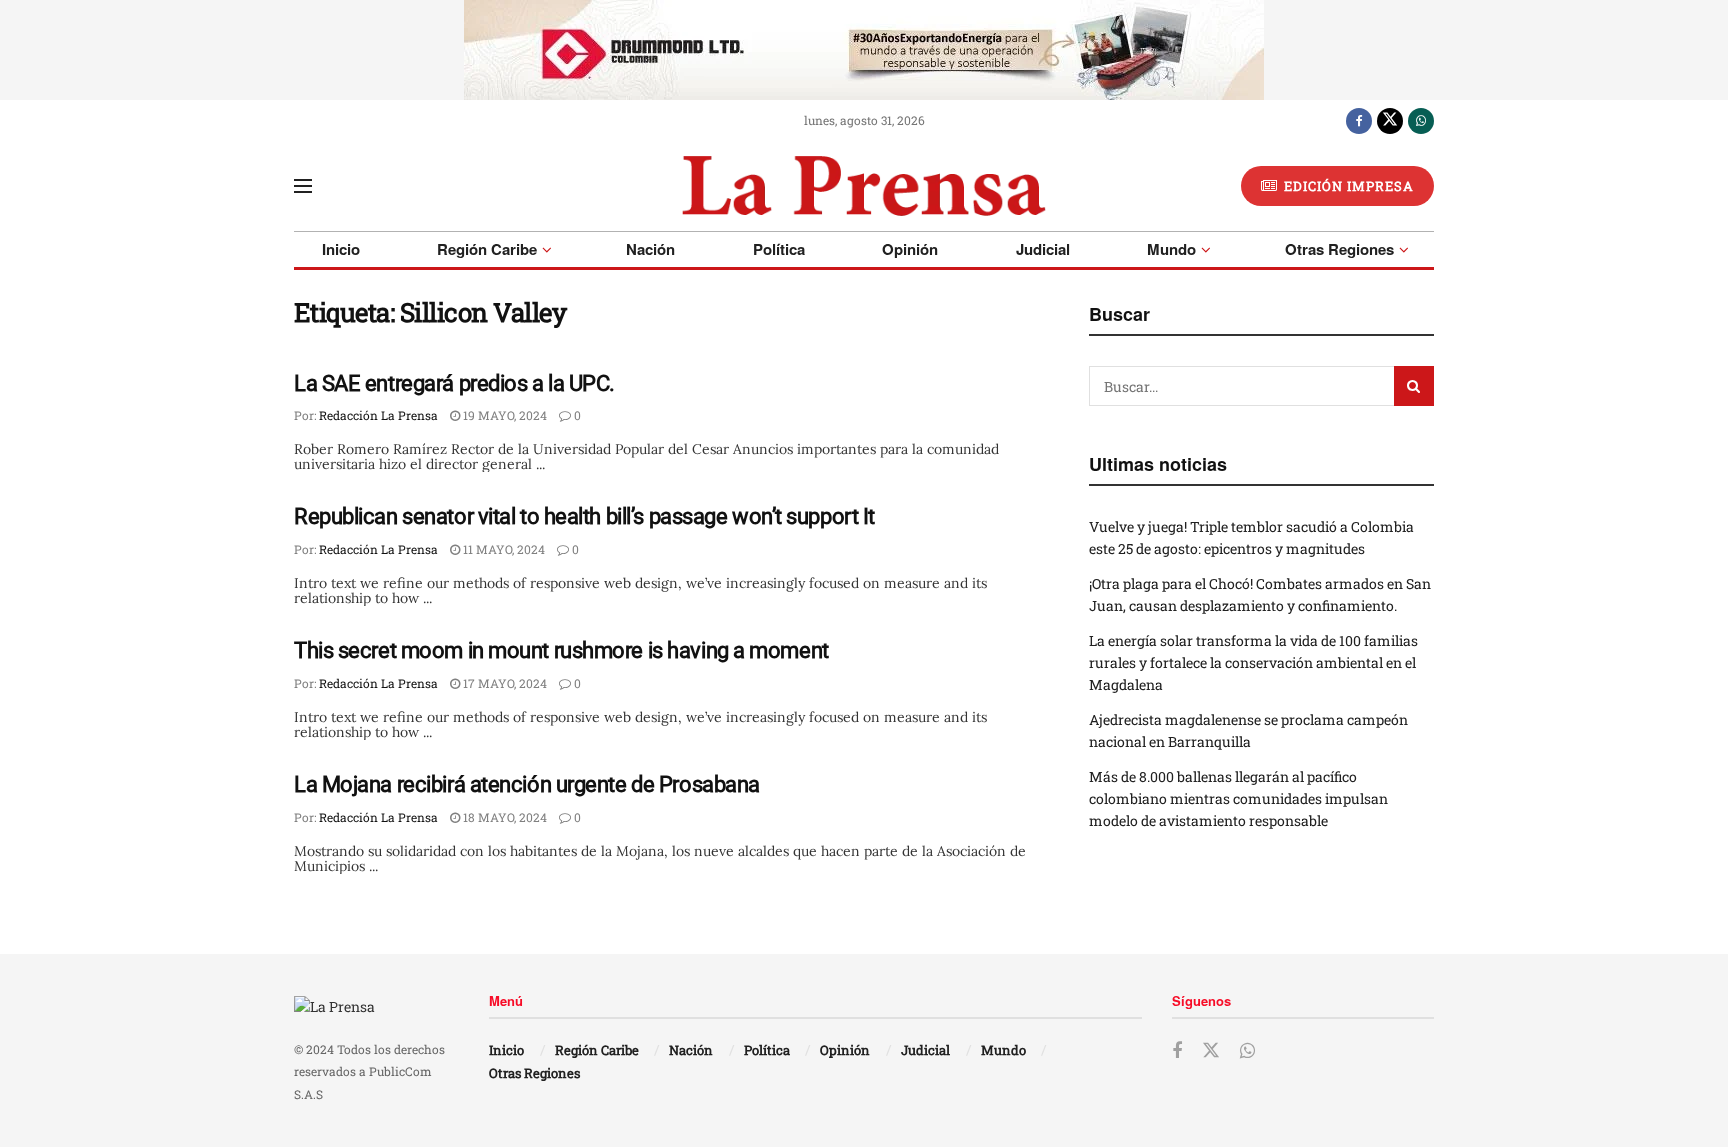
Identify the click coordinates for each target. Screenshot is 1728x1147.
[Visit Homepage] (863, 186)
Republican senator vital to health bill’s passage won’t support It (584, 516)
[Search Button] (1414, 386)
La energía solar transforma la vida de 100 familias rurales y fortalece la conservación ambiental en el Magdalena (1253, 663)
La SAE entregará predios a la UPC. (454, 383)
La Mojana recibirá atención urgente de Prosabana (527, 784)
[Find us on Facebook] (1359, 120)
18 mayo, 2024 (503, 817)
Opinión (910, 249)
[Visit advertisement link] (864, 50)
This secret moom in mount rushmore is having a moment (561, 650)
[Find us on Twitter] (1390, 120)
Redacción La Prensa (378, 415)
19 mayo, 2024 (503, 415)
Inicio (341, 249)
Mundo (1171, 249)
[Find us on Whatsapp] (1421, 120)
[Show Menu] (303, 186)
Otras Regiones (1339, 249)
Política (779, 249)
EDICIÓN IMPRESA (1347, 186)
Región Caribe (487, 249)
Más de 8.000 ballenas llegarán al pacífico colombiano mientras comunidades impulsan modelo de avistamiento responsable (1238, 799)
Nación (650, 249)
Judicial (1043, 249)
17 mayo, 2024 (503, 683)
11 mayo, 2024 (502, 549)
